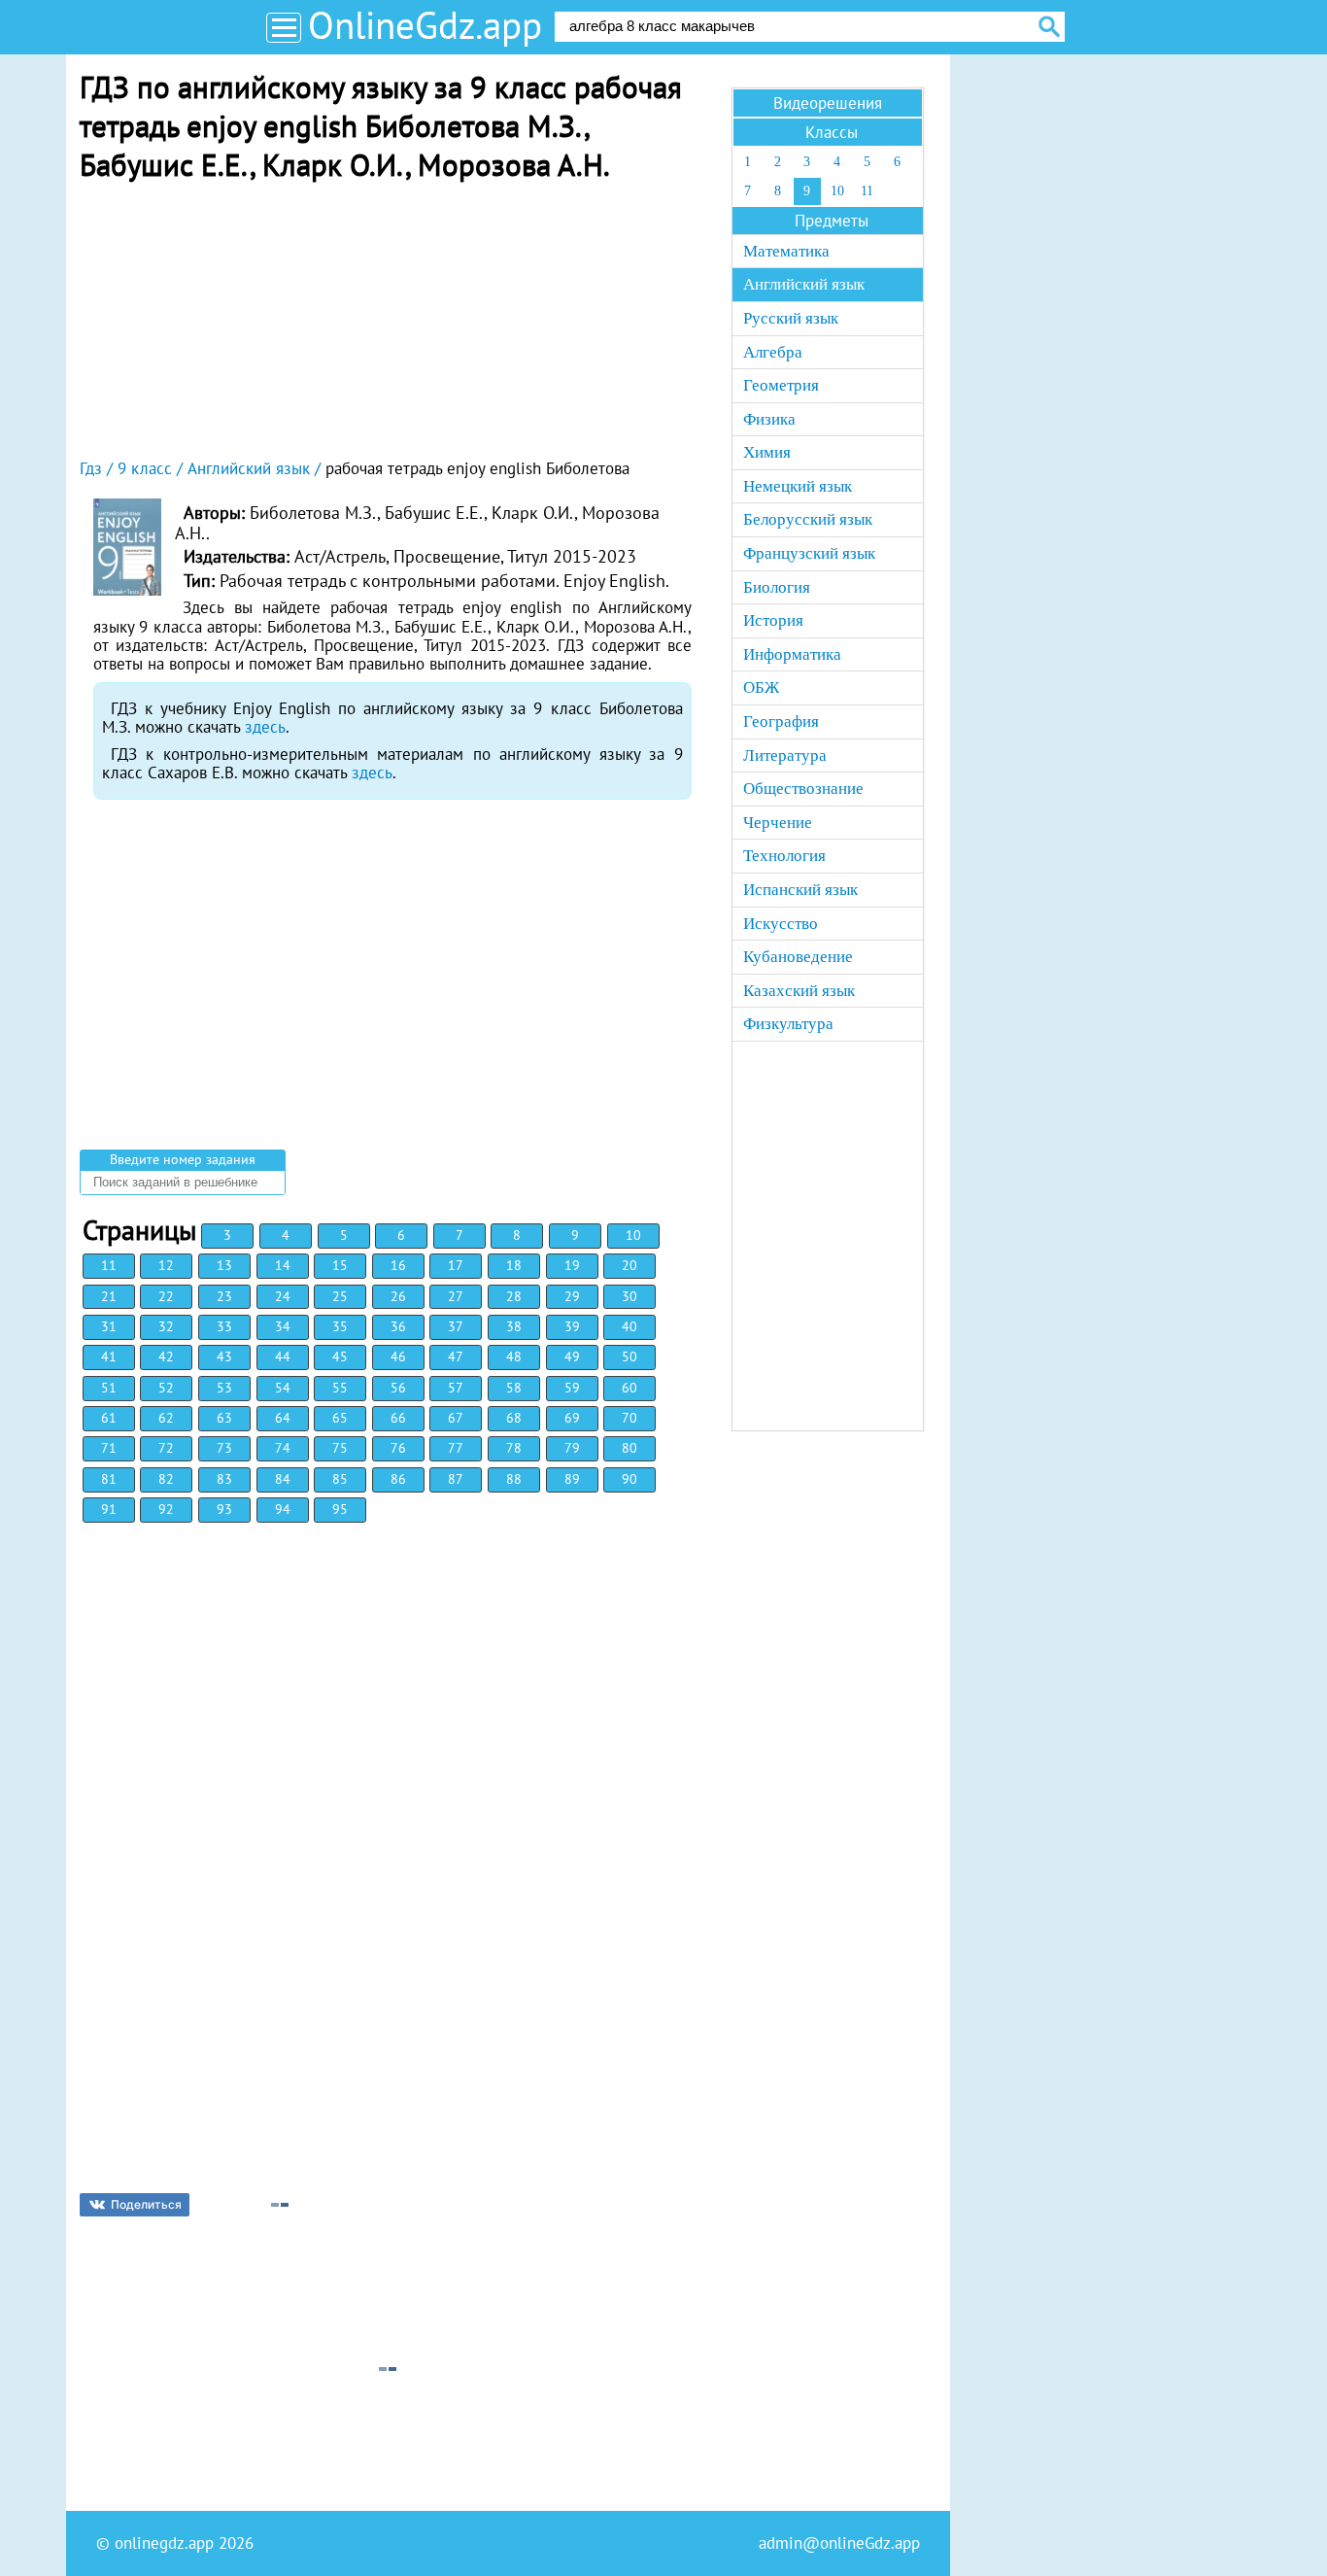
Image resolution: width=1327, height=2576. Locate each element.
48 (514, 1357)
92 (166, 1509)
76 (398, 1448)
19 (572, 1265)
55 (340, 1388)
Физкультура (788, 1024)
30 (629, 1296)
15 (340, 1265)
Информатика (792, 654)
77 (456, 1448)
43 (224, 1357)
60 (629, 1388)
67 (456, 1418)
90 (629, 1479)
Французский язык (809, 553)
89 (572, 1479)
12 (166, 1265)
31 (109, 1326)
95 (340, 1509)
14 (283, 1265)
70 (629, 1418)
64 (283, 1418)
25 (340, 1296)
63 (224, 1418)
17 (456, 1265)
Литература (785, 756)
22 (166, 1296)
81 (109, 1479)
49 (572, 1357)
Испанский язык (800, 890)
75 (340, 1448)
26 (398, 1296)
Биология (777, 587)
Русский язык (791, 318)
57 (456, 1388)
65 (340, 1418)
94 (283, 1509)
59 (572, 1388)
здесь (265, 727)
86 (398, 1479)
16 (398, 1265)
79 (572, 1448)
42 (166, 1357)
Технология (784, 856)
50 (629, 1357)
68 (514, 1418)
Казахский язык (799, 991)
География (781, 721)
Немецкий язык (798, 486)
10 (633, 1235)
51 (109, 1388)
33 (224, 1326)
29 (572, 1296)
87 (456, 1479)
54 (283, 1388)
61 (109, 1418)
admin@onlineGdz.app (839, 2543)
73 (224, 1448)
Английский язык (804, 284)
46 (398, 1357)
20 (629, 1265)
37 (456, 1326)
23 (224, 1296)
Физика (769, 419)
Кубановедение (798, 957)
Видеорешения (828, 103)
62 (166, 1418)
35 (340, 1326)
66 (398, 1418)
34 (283, 1326)
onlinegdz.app (164, 2543)
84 (283, 1479)
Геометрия (781, 385)
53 (224, 1388)
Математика (786, 251)
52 (166, 1388)
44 (283, 1357)
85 (340, 1479)
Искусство (781, 924)
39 (572, 1326)
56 (398, 1388)
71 (109, 1448)
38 (514, 1326)
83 (224, 1479)
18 (514, 1265)
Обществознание (803, 789)
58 (514, 1388)
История (773, 620)
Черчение (778, 823)
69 (572, 1418)
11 (109, 1265)
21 (109, 1296)
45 (340, 1357)
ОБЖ (761, 687)
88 (514, 1479)
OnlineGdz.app (425, 25)
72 (166, 1448)
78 (514, 1448)
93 (224, 1509)
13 (224, 1265)
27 (456, 1296)
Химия (767, 452)
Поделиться (146, 2204)
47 (456, 1357)
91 (109, 1509)
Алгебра (773, 352)
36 (398, 1326)
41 (109, 1357)
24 (283, 1296)
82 (166, 1479)
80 (629, 1448)
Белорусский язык (808, 519)
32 (166, 1326)
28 (514, 1296)
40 (629, 1326)
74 (283, 1448)
